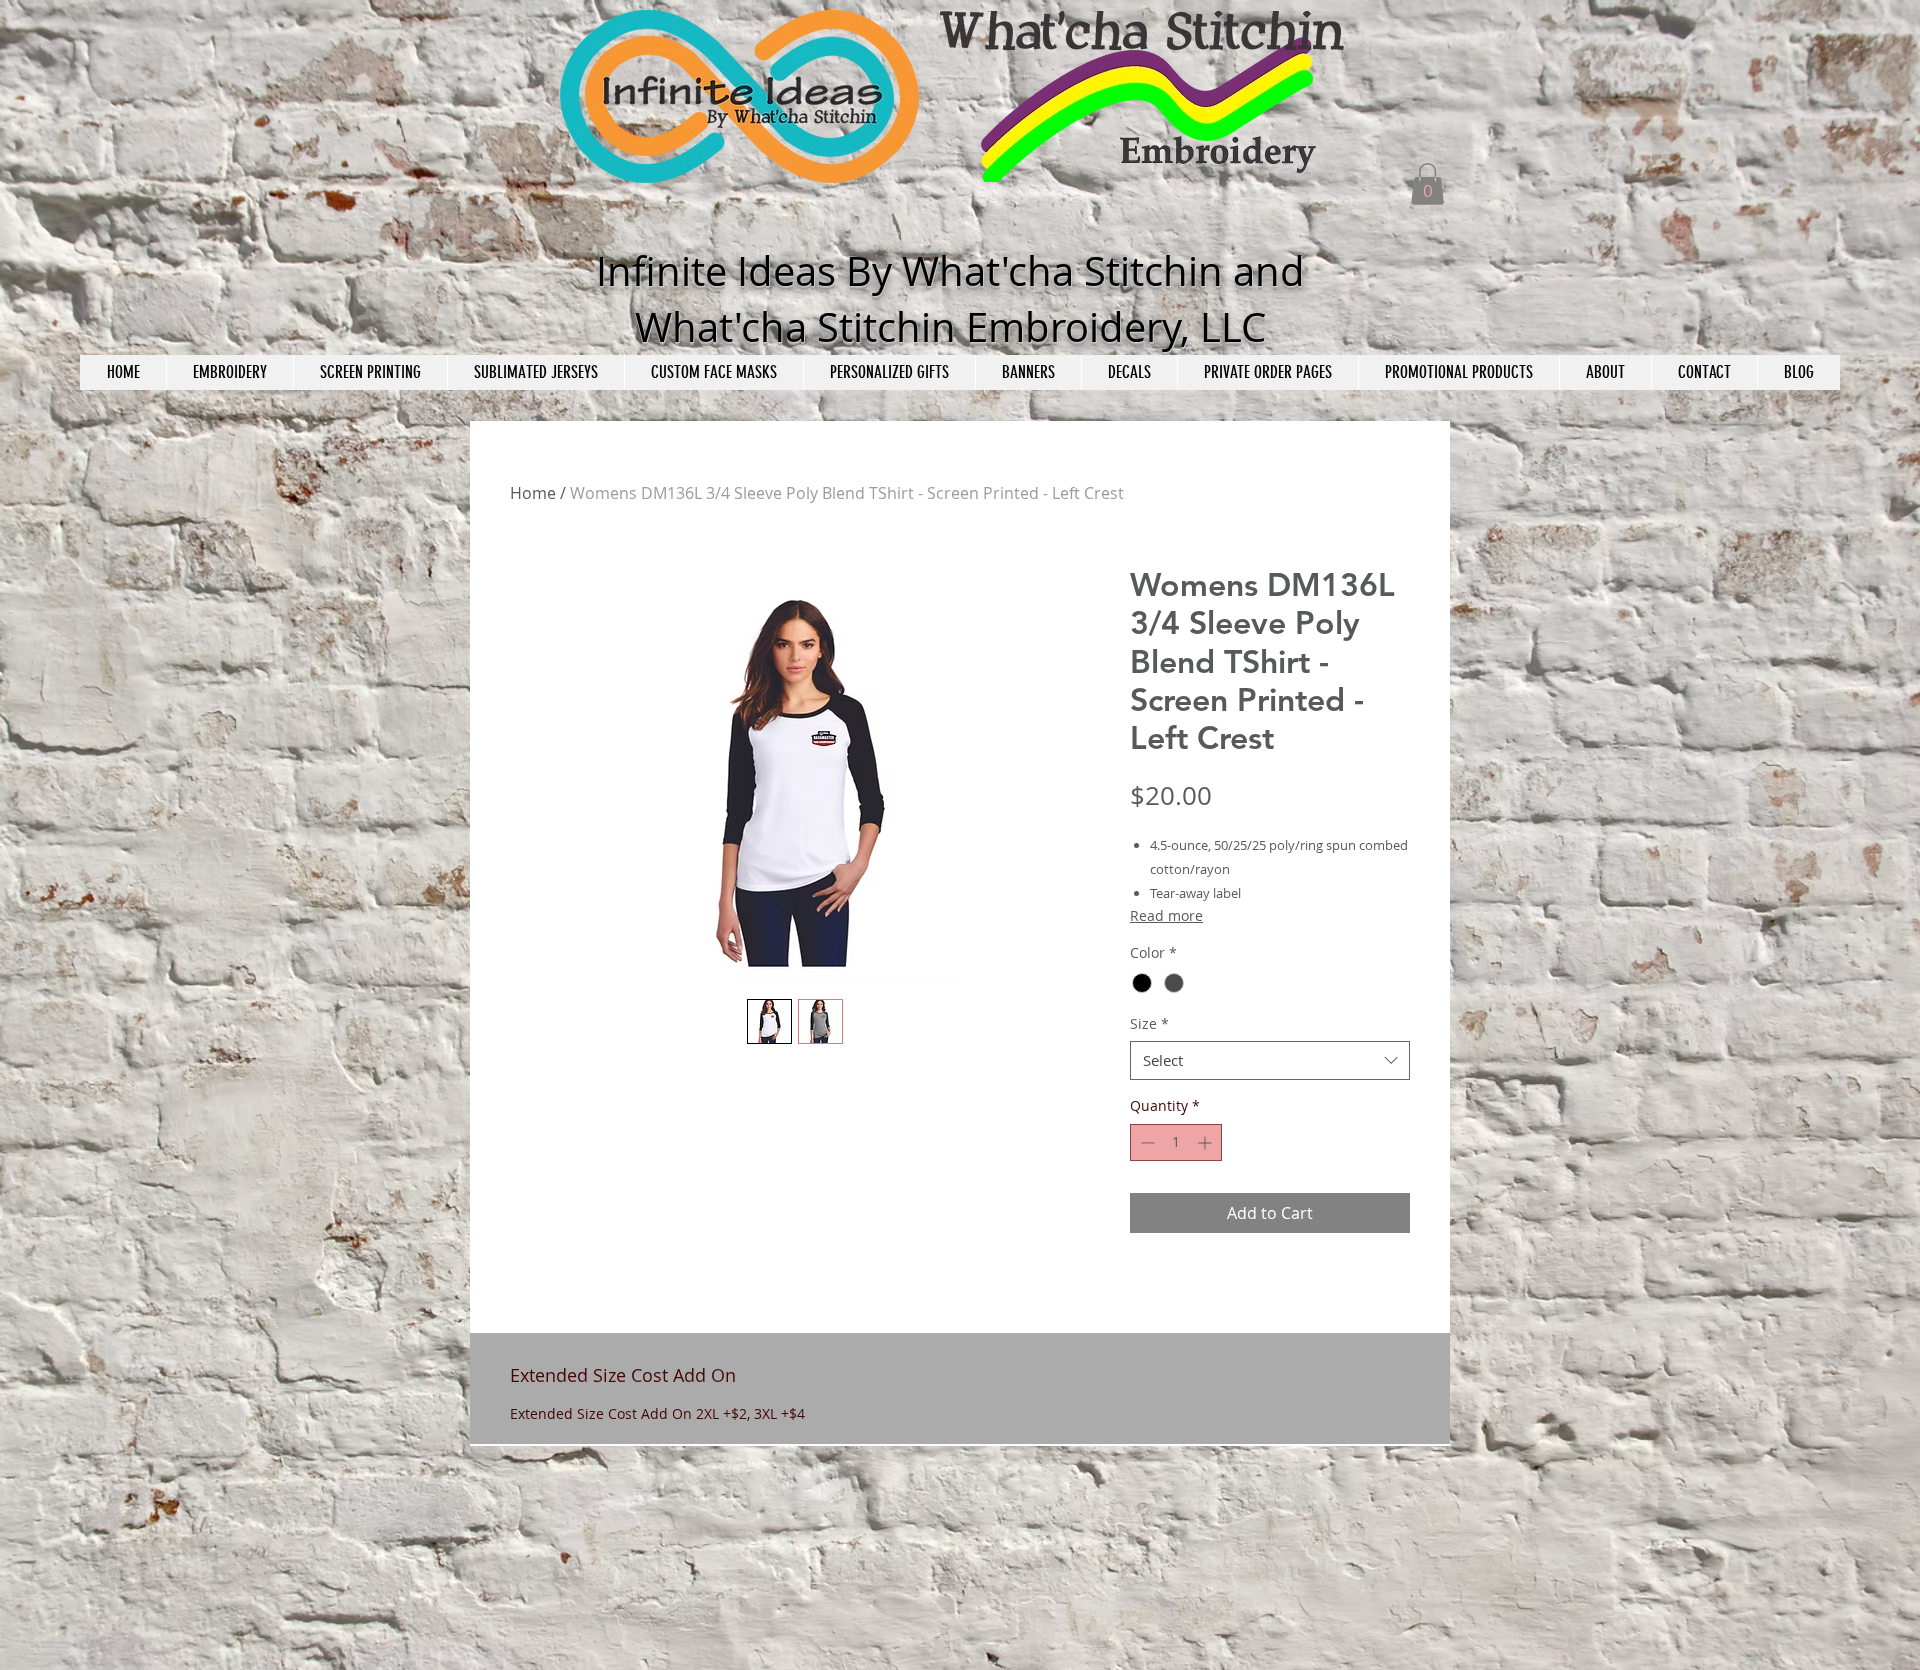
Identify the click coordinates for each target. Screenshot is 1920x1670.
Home (533, 493)
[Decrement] (1145, 1142)
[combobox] (1270, 1060)
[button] (1427, 184)
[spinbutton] (1176, 1142)
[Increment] (1206, 1142)
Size (1149, 1023)
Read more (1166, 915)
